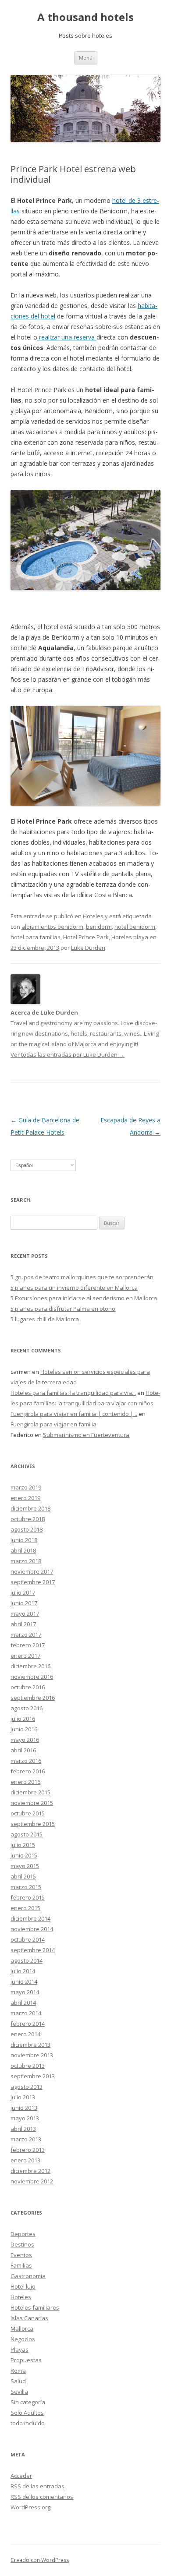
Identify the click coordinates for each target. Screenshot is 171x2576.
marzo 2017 (26, 1635)
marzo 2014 (26, 2013)
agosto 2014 (27, 1960)
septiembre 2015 (33, 1824)
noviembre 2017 (32, 1571)
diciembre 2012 (30, 2171)
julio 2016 (23, 1719)
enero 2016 (25, 1782)
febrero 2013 (28, 2150)
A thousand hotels (85, 17)
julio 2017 (23, 1592)
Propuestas (26, 2360)
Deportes (23, 2234)
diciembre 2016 (30, 1666)
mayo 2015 (25, 1866)
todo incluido (28, 2423)
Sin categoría (28, 2402)
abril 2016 (23, 1750)
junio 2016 (24, 1729)
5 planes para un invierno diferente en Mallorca (74, 1288)
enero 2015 (25, 1908)
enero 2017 (25, 1656)
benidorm (99, 927)
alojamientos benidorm (52, 927)
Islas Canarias (29, 2318)
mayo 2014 (25, 1992)
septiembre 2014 (33, 1950)
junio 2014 (24, 1982)
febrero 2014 (28, 2024)
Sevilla (19, 2392)
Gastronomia (28, 2276)
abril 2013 (23, 2129)
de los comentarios (42, 2497)
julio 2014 (23, 1971)
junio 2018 (24, 1540)
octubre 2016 (28, 1687)
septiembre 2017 (33, 1582)
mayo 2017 (25, 1614)
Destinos (22, 2244)
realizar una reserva (67, 337)
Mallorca (22, 2328)
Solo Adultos (27, 2413)
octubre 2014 (28, 1939)
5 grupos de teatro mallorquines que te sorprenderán (82, 1277)
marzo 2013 (26, 2139)
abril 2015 (23, 1876)
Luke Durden (88, 948)
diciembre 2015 (30, 1792)
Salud (18, 2381)
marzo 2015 (26, 1887)
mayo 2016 (25, 1740)
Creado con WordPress (40, 2560)
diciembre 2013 (30, 2045)
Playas (20, 2350)
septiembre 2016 (33, 1698)
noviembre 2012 (32, 2181)
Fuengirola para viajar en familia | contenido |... (74, 1414)
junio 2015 (24, 1855)
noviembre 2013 (32, 2055)
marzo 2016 (26, 1761)
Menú (86, 58)
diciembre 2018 (30, 1508)
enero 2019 (25, 1498)
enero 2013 (25, 2160)
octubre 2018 (28, 1519)
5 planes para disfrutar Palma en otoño (63, 1309)
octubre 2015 (28, 1813)
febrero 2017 (28, 1645)
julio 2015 (23, 1845)
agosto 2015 (27, 1834)
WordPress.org (30, 2507)
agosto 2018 (27, 1529)
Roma (18, 2371)
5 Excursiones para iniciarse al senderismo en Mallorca (84, 1298)
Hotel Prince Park (86, 937)
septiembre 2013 (33, 2076)
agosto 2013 (27, 2087)
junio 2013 (24, 2108)
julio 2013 (23, 2097)
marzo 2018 (26, 1561)
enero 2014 (25, 2034)
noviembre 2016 (32, 1677)
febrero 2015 (28, 1897)
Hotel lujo (23, 2286)
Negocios (23, 2339)
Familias (21, 2265)
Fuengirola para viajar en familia (53, 1424)
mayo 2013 (25, 2118)
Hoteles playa (130, 937)
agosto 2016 (27, 1708)
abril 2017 (23, 1624)
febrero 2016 (28, 1771)
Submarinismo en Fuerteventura (86, 1435)
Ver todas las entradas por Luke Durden (68, 1054)
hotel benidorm (135, 927)
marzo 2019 (26, 1487)
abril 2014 (23, 2003)
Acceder (21, 2476)
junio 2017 (24, 1603)
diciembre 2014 (30, 1918)
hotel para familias (36, 937)
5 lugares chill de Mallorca (45, 1319)
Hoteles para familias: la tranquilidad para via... (73, 1393)
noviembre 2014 (32, 1929)
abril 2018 (23, 1550)
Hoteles (93, 916)
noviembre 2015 (32, 1803)
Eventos (21, 2255)
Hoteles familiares (35, 2307)
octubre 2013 (28, 2066)
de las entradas (37, 2486)
